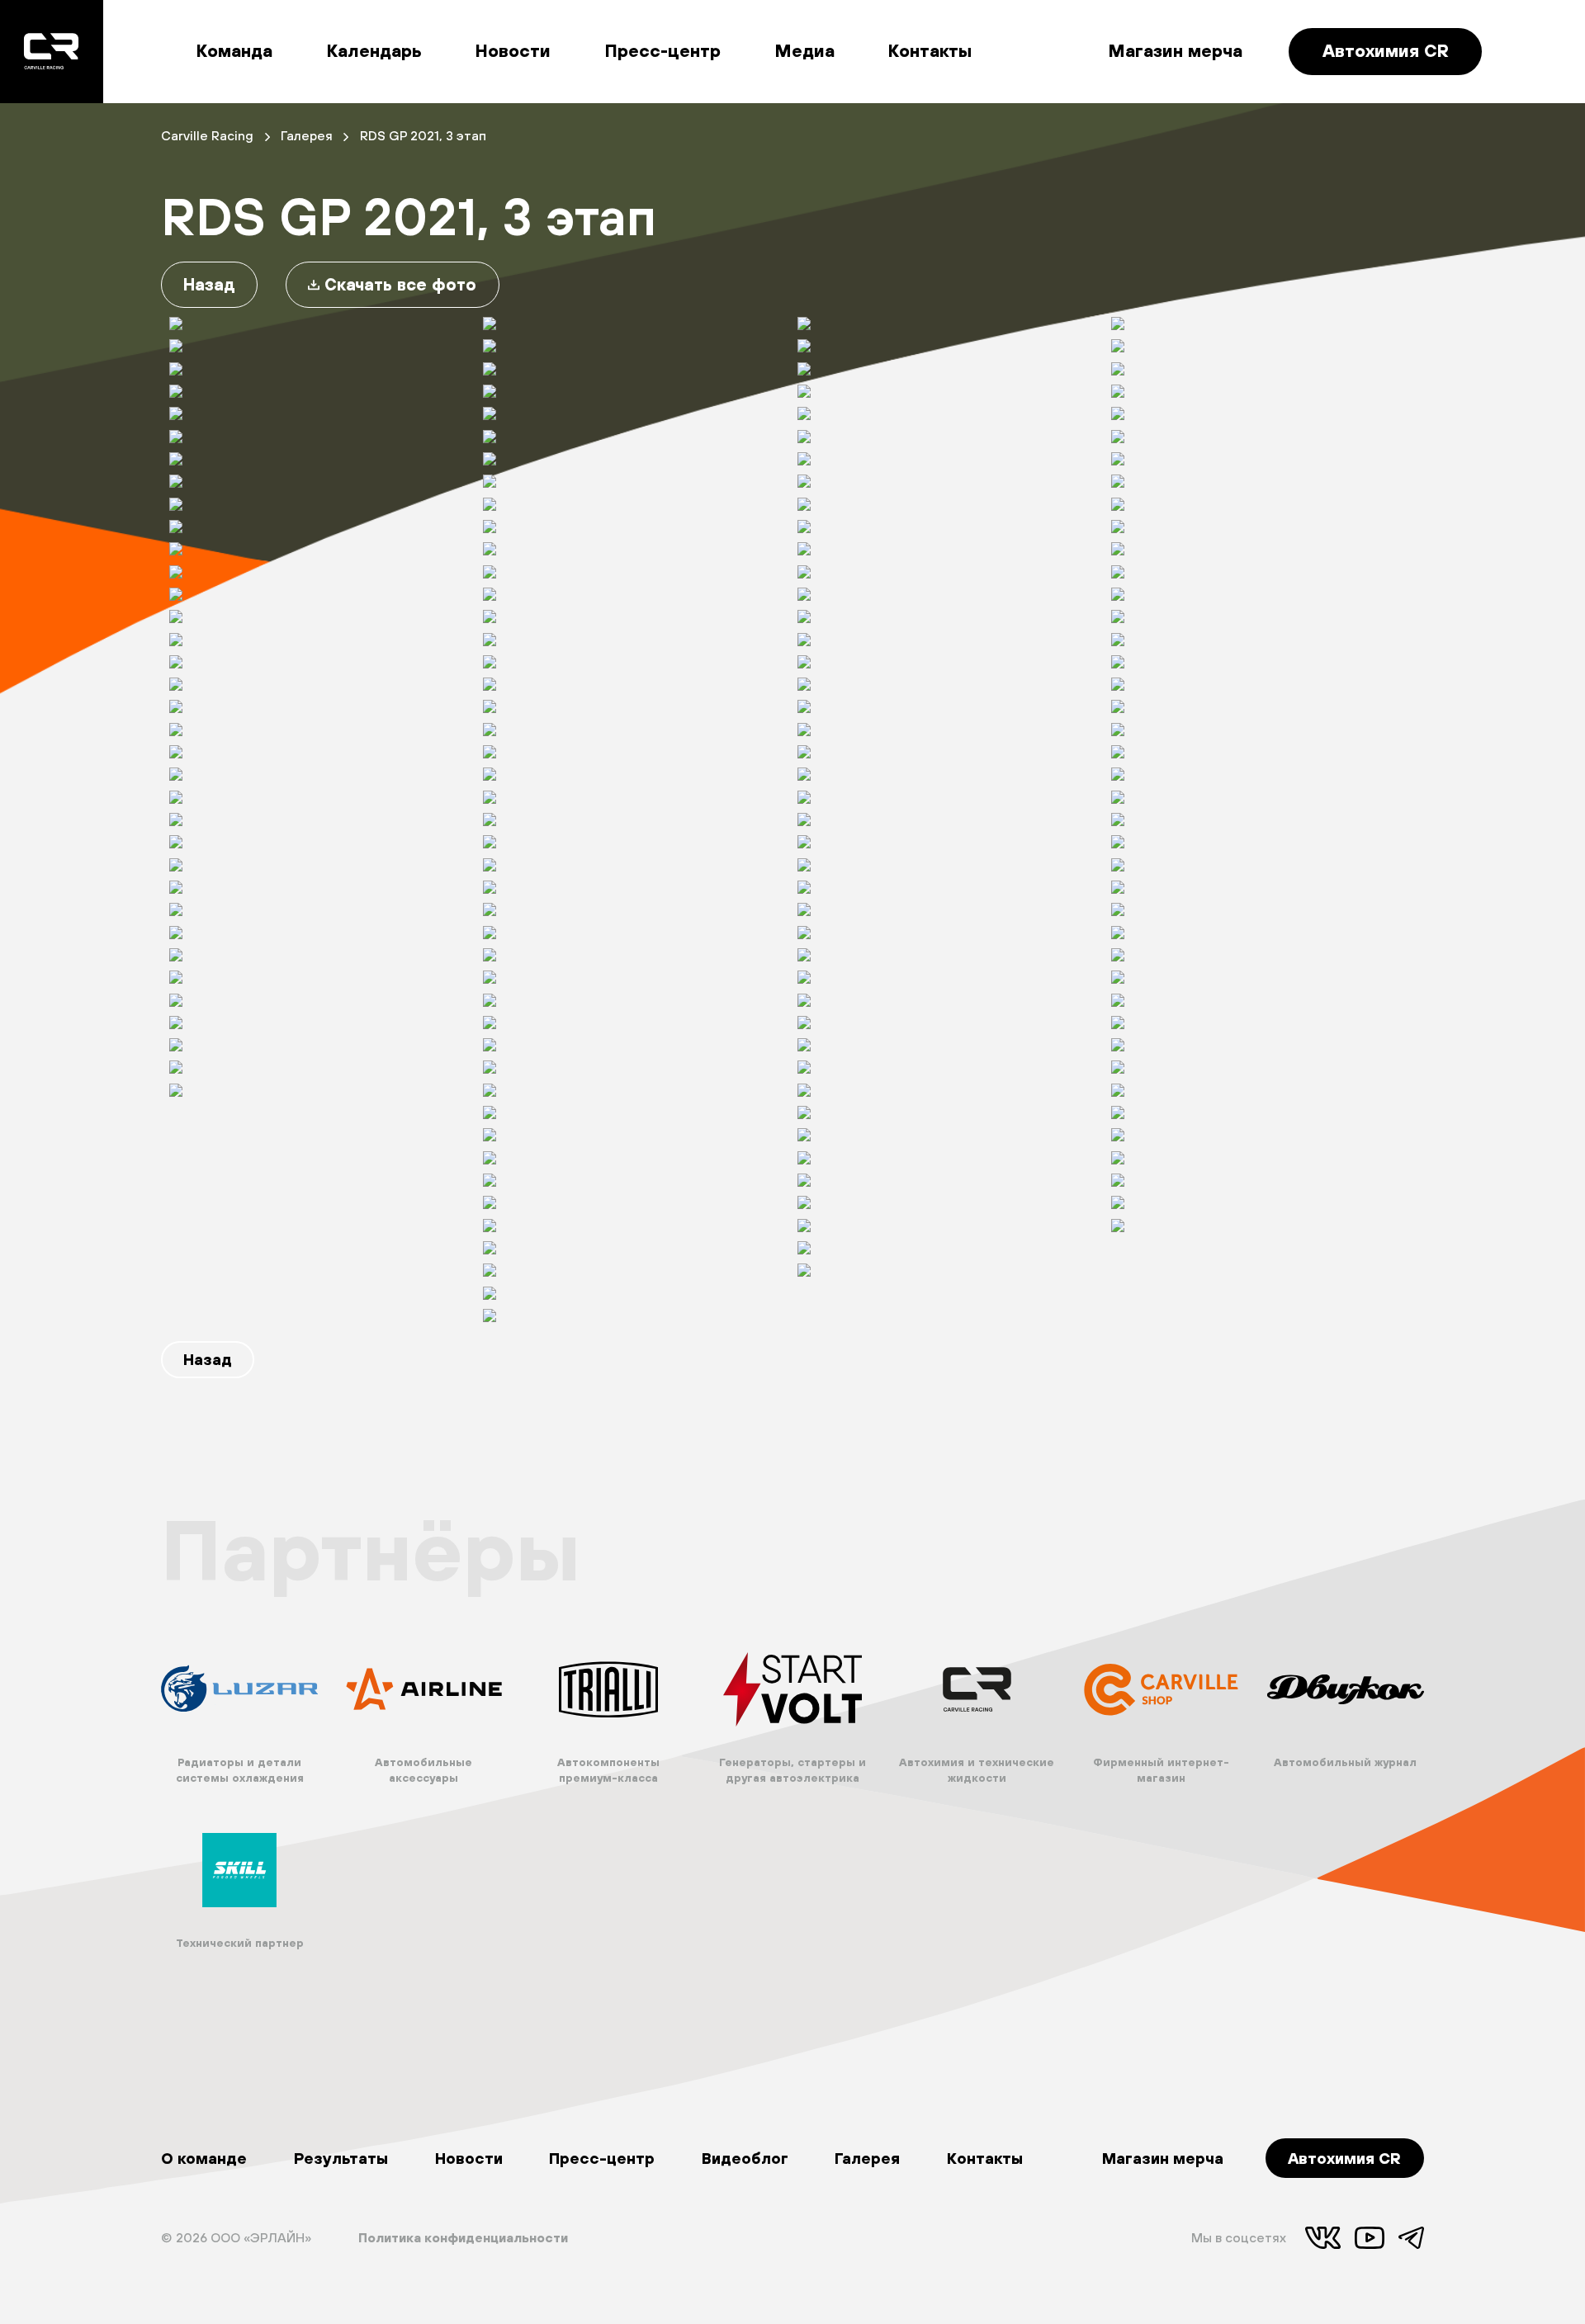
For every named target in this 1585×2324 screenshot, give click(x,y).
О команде (204, 2158)
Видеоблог (745, 2158)
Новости (513, 51)
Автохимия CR (1386, 51)
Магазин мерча (1176, 51)
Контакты (930, 51)
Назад (209, 284)
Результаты (341, 2158)
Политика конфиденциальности (463, 2237)
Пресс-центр (663, 51)
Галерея (867, 2158)
